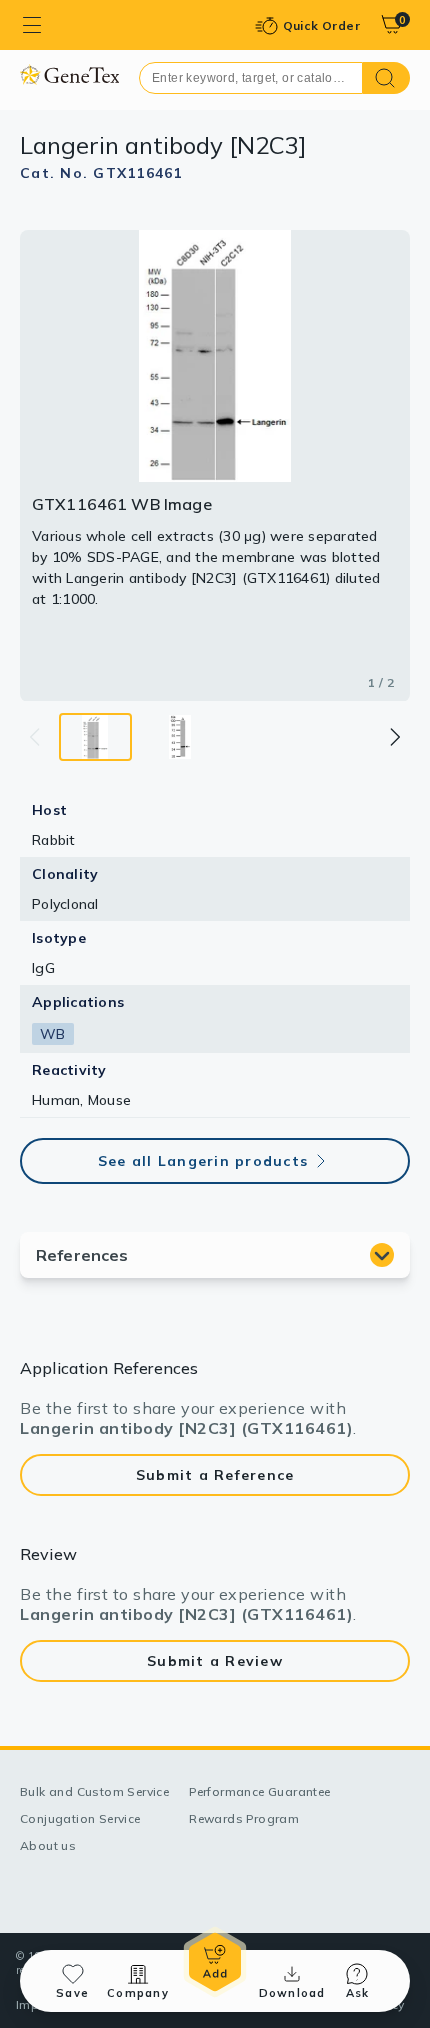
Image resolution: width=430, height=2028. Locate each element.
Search (386, 78)
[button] (394, 737)
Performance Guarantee (259, 1791)
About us (48, 1845)
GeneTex (69, 74)
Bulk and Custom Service (94, 1791)
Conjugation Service (80, 1818)
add (215, 1962)
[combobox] (251, 78)
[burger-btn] (32, 25)
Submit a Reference (215, 1475)
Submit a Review (215, 1661)
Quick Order (321, 25)
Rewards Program (244, 1818)
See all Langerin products (203, 1161)
